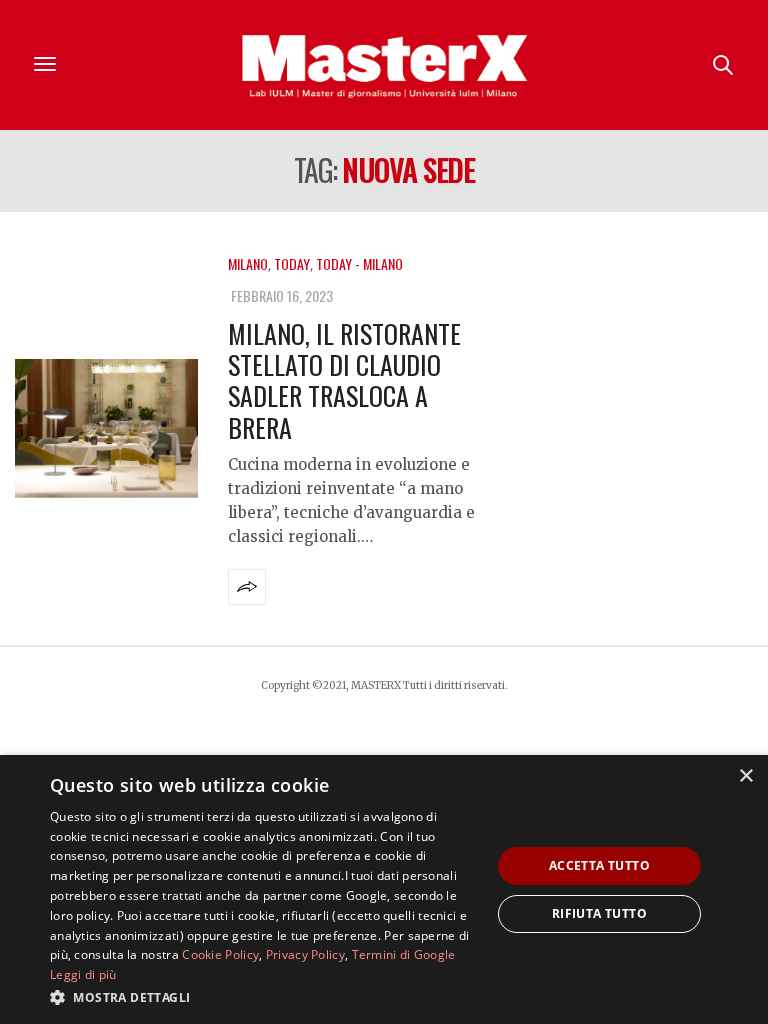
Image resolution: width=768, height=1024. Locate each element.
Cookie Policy (220, 954)
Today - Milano (359, 263)
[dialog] (384, 889)
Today (292, 263)
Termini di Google (404, 954)
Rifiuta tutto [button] (599, 913)
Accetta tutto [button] (599, 865)
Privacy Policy (305, 954)
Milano (248, 263)
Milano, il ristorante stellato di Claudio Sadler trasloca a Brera (344, 380)
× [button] (745, 776)
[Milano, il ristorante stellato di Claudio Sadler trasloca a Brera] (106, 428)
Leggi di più (83, 974)
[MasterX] (384, 65)
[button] (264, 997)
